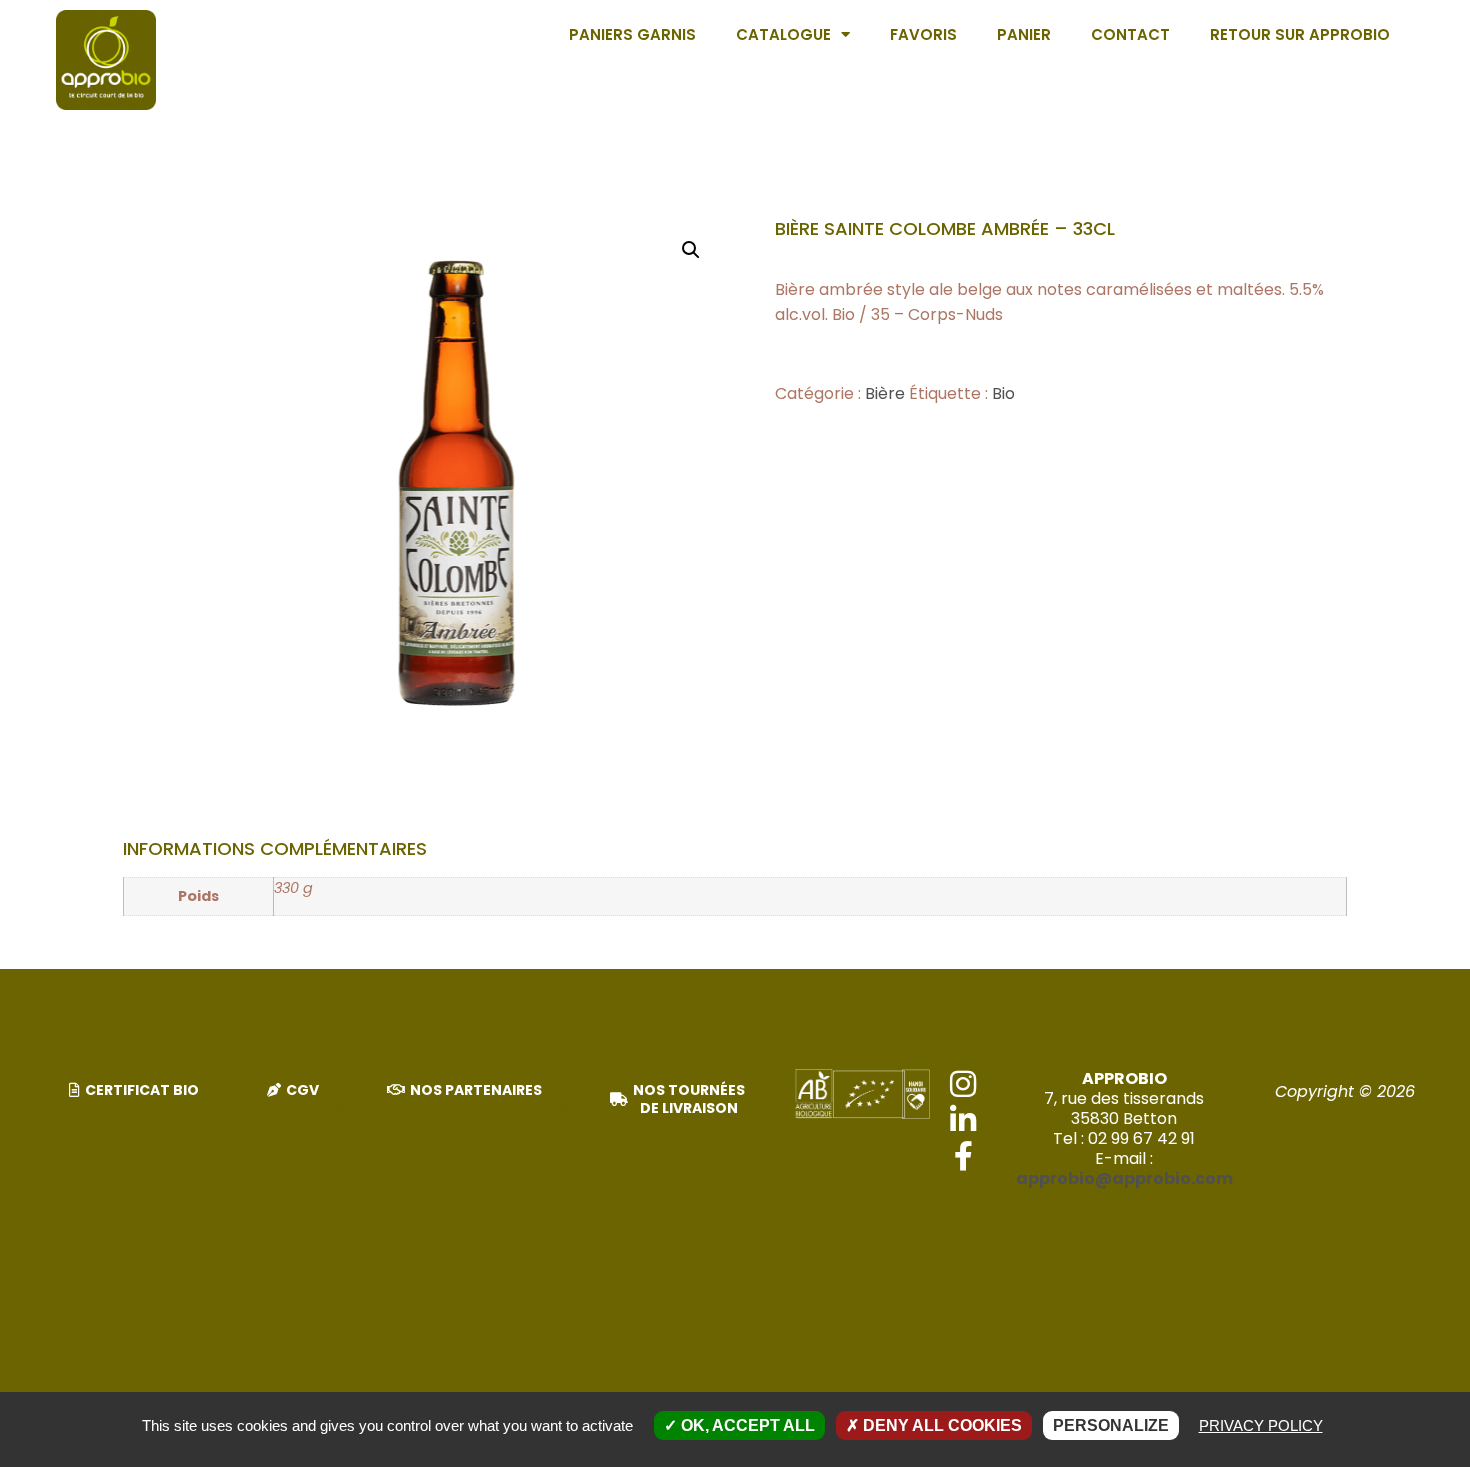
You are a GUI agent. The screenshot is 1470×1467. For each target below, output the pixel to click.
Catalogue (783, 34)
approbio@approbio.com (1124, 1178)
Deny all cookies (940, 1425)
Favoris (923, 34)
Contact (1130, 34)
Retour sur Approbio (1300, 34)
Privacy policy (1261, 1425)
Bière (885, 393)
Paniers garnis (632, 34)
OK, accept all (746, 1425)
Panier (1024, 34)
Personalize (1111, 1425)
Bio (1003, 393)
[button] (691, 250)
